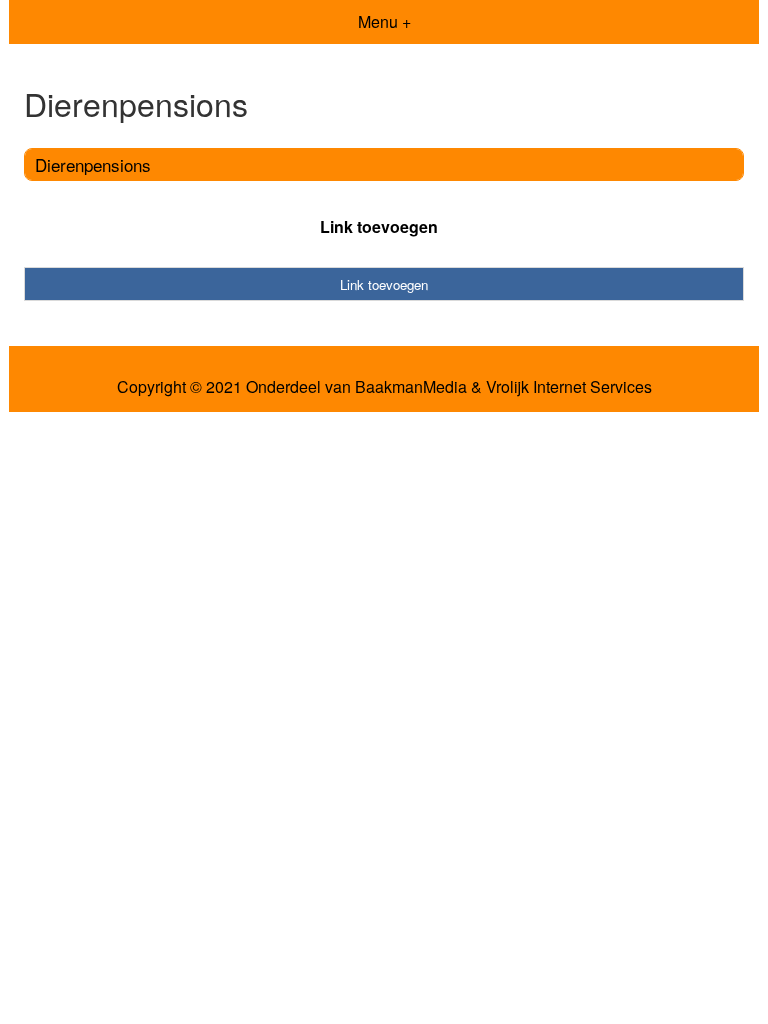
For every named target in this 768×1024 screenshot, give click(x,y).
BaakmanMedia (411, 387)
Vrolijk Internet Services (569, 387)
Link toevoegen (379, 226)
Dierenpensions (93, 164)
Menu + (384, 21)
